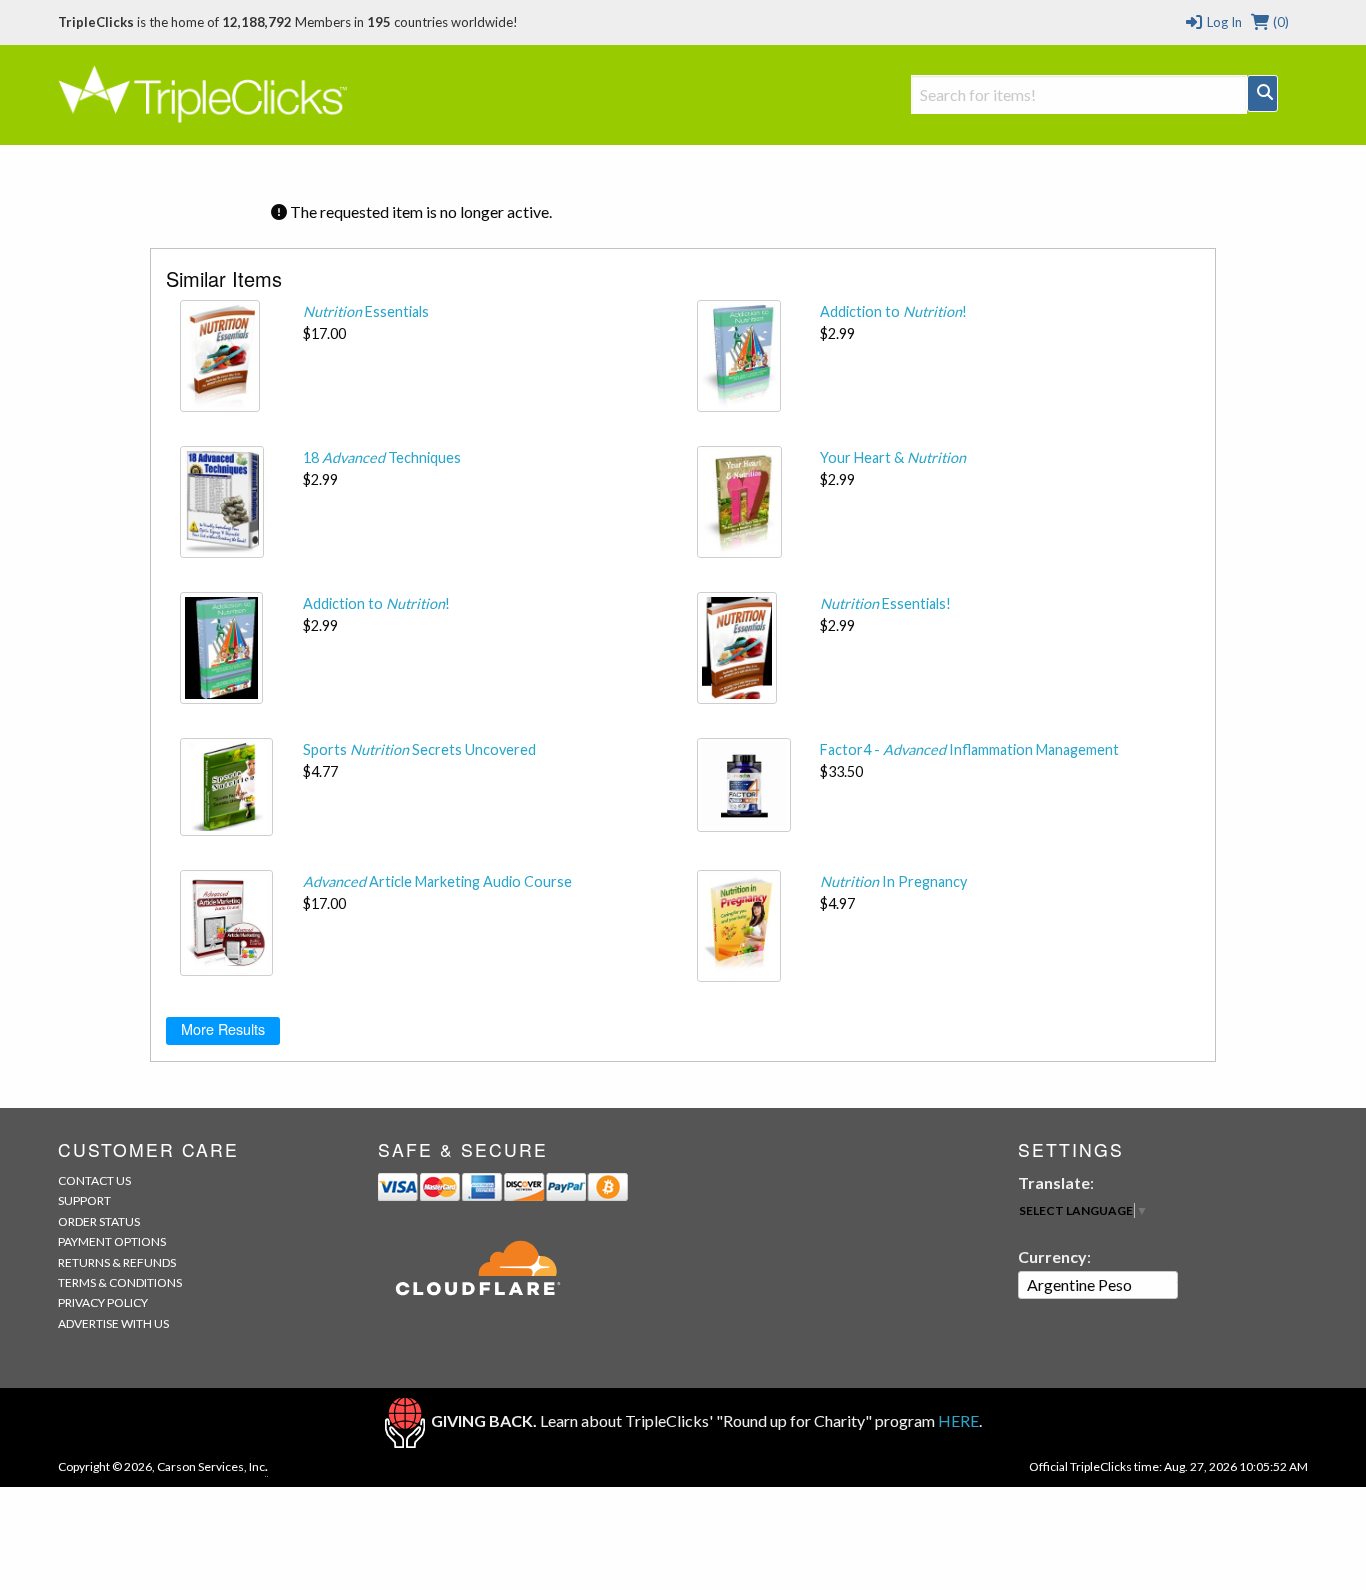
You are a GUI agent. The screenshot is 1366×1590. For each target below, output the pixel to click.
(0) (1279, 22)
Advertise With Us (113, 1323)
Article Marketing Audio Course (437, 881)
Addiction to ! (893, 311)
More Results (223, 1028)
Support (84, 1200)
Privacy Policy (103, 1302)
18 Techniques (382, 457)
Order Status (99, 1221)
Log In (1222, 22)
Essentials (366, 311)
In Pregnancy (893, 881)
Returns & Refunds (117, 1262)
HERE (958, 1420)
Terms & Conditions (120, 1282)
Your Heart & (893, 457)
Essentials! (885, 603)
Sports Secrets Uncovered (419, 749)
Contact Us (94, 1180)
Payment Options (112, 1241)
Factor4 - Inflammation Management (969, 749)
